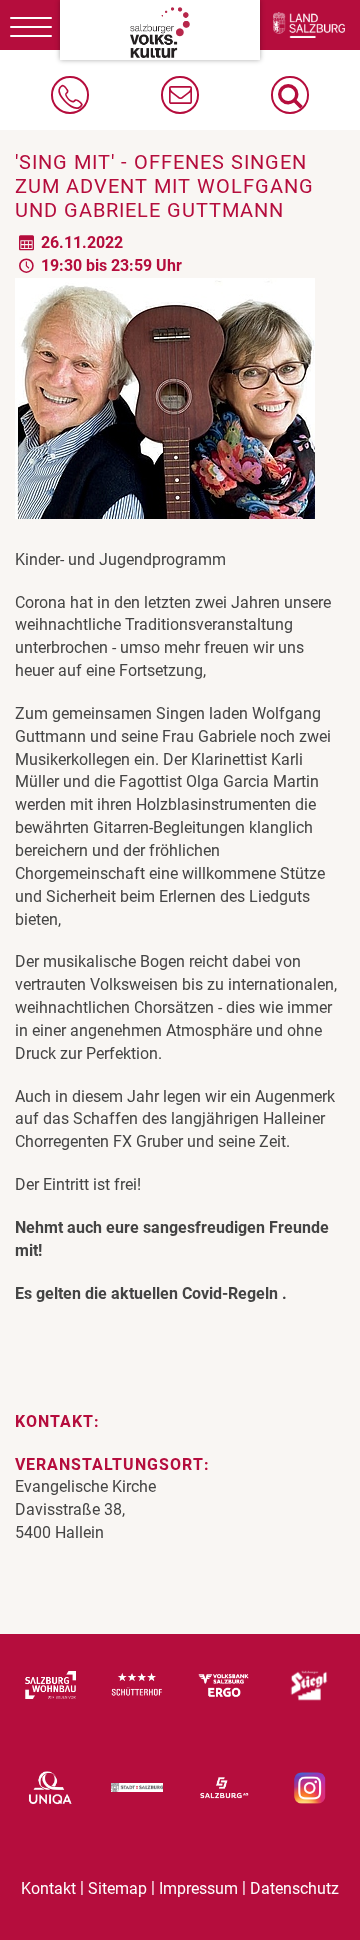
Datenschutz (294, 1888)
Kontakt (48, 1888)
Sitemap (117, 1888)
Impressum (198, 1888)
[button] (290, 95)
